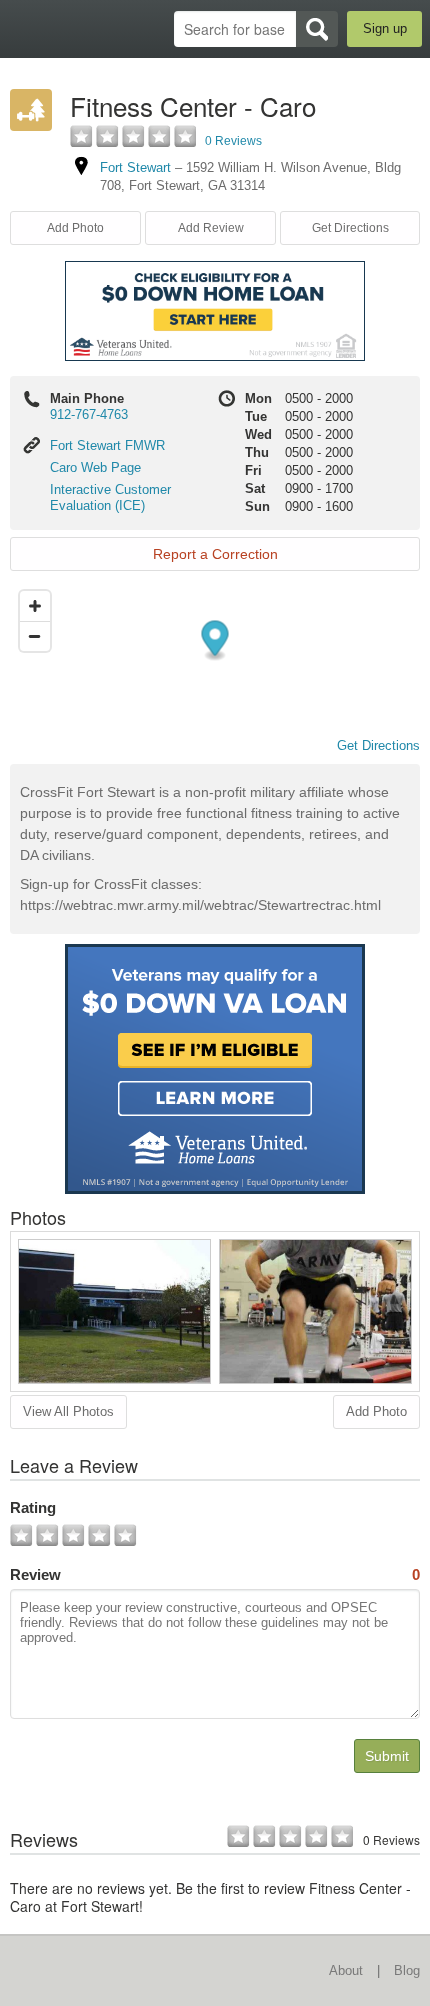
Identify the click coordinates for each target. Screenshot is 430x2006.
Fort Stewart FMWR (107, 445)
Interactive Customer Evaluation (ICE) (110, 497)
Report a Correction (215, 554)
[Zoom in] (35, 606)
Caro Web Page (95, 467)
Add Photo (376, 1411)
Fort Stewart (135, 167)
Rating (33, 1507)
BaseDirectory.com (25, 28)
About (346, 1970)
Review (215, 1574)
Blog (407, 1970)
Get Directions (350, 228)
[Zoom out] (35, 636)
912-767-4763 (89, 414)
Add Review (211, 228)
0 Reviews (233, 141)
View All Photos (68, 1411)
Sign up (385, 28)
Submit (387, 1756)
